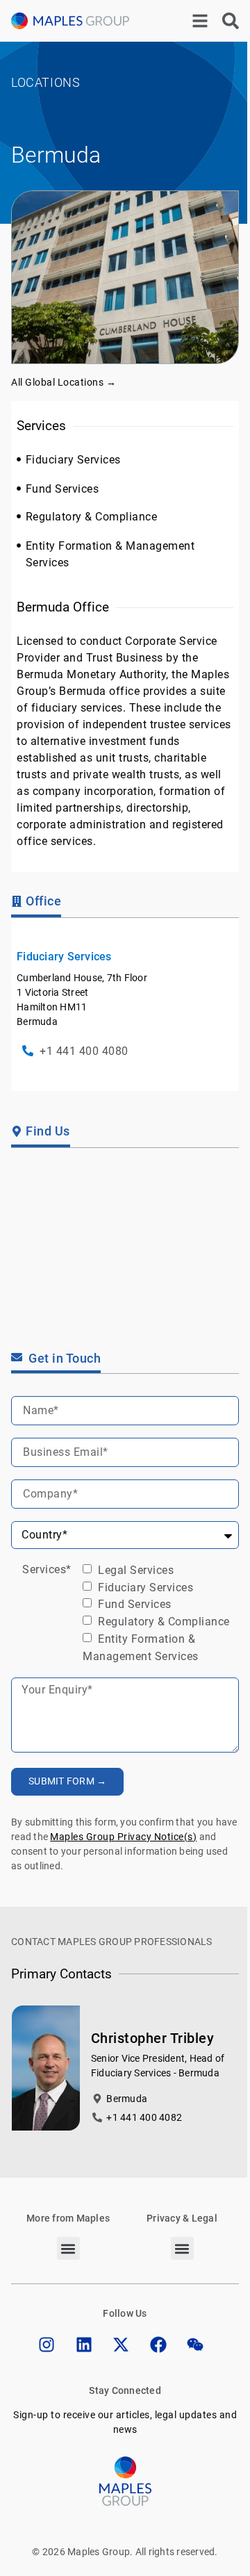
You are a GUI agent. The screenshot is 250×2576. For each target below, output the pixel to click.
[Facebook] (158, 2345)
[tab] (36, 903)
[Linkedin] (84, 2345)
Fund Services (133, 1604)
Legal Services (135, 1570)
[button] (68, 2248)
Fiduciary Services (144, 1587)
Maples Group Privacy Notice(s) (123, 1837)
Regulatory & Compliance (162, 1622)
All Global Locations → (64, 382)
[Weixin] (195, 2345)
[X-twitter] (121, 2345)
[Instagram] (47, 2345)
